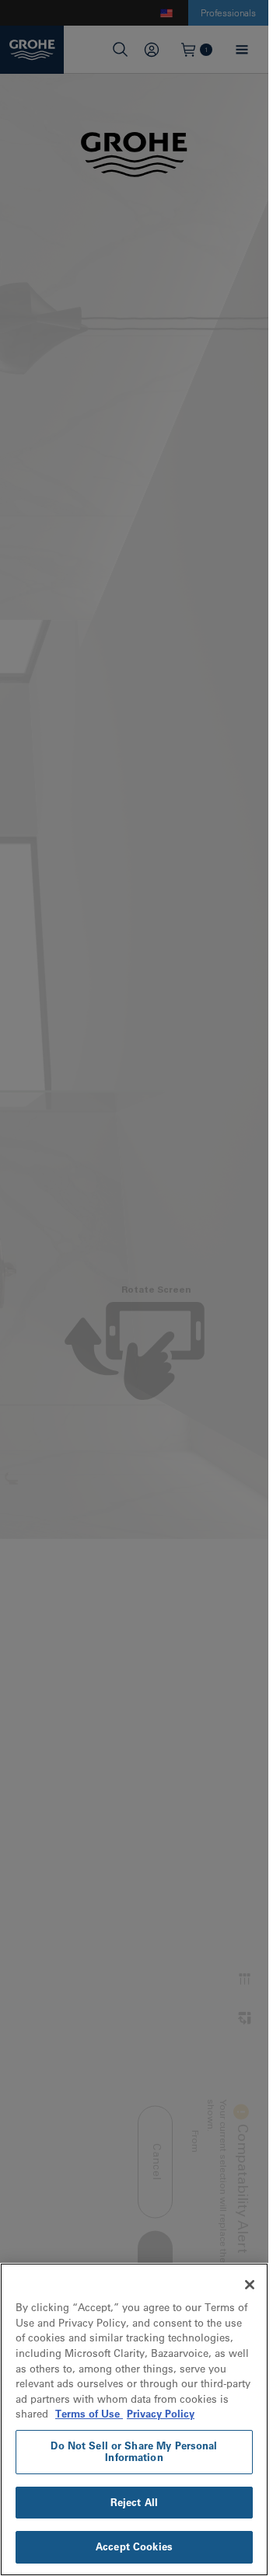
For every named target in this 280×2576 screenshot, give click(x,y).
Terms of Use (89, 2414)
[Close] (250, 2285)
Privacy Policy (161, 2414)
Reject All (134, 2502)
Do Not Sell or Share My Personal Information (134, 2452)
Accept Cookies (134, 2546)
